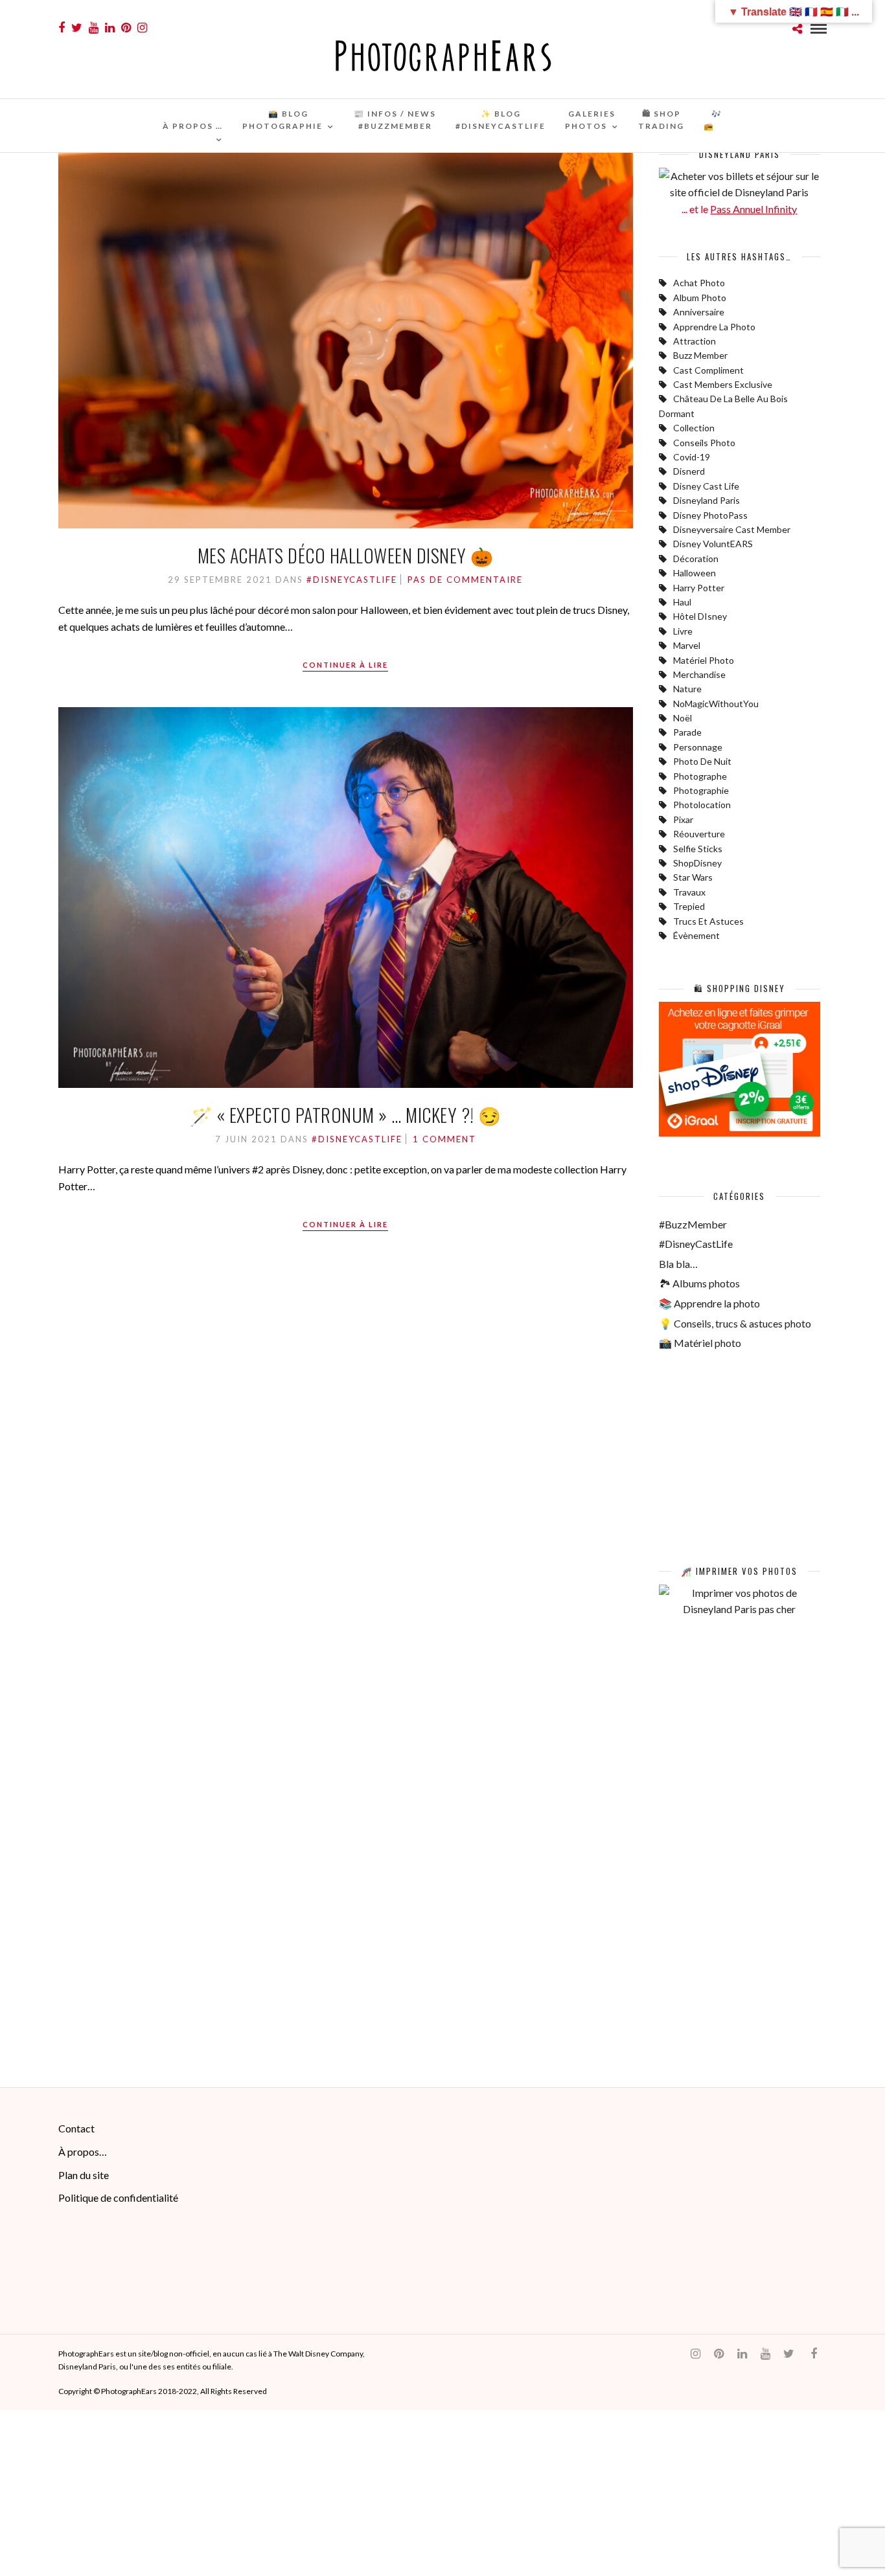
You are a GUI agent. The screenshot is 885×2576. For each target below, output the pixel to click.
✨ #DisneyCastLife (500, 120)
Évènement (696, 935)
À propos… (83, 2152)
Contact (76, 2128)
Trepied (689, 906)
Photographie (701, 790)
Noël (683, 718)
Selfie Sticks (698, 849)
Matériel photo (704, 660)
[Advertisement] (740, 1851)
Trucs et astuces (708, 921)
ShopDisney (697, 863)
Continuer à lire (345, 665)
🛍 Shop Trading (661, 120)
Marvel (687, 645)
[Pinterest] (126, 28)
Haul (682, 602)
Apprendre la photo (714, 327)
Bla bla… (678, 1264)
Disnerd (689, 471)
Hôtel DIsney (700, 616)
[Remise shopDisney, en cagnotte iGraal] (740, 1132)
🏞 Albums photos (699, 1283)
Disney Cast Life (706, 486)
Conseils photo (704, 443)
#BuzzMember (693, 1224)
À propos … (193, 126)
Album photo (700, 298)
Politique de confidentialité (118, 2198)
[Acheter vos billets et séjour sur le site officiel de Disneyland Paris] (740, 192)
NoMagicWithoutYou (716, 704)
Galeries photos (590, 120)
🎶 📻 (713, 120)
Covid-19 (692, 457)
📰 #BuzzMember (395, 120)
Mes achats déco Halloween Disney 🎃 (346, 555)
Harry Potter (699, 588)
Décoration (696, 559)
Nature (687, 689)
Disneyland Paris (707, 500)
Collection (694, 428)
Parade (687, 732)
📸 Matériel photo (700, 1343)
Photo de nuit (702, 761)
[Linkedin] (110, 28)
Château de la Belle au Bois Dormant (723, 406)
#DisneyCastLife (352, 580)
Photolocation (702, 805)
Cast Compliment (708, 370)
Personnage (698, 747)
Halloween (695, 573)
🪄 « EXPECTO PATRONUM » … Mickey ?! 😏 (346, 1115)
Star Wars (693, 877)
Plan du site (84, 2175)
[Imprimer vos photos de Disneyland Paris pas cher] (740, 1609)
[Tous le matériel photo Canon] (740, 1523)
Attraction (695, 341)
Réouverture (699, 834)
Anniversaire (699, 312)
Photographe (700, 776)
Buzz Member (700, 355)
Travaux (689, 892)
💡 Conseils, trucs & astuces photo (735, 1323)
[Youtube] (94, 28)
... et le (739, 209)
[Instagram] (142, 28)
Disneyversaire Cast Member (732, 529)
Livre (683, 631)
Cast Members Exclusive (723, 384)
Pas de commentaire (465, 580)
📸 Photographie (282, 120)
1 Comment (444, 1139)
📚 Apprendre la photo (709, 1303)
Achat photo (699, 283)
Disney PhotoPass (710, 515)
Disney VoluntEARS (713, 544)
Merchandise (699, 674)
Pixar (683, 819)
